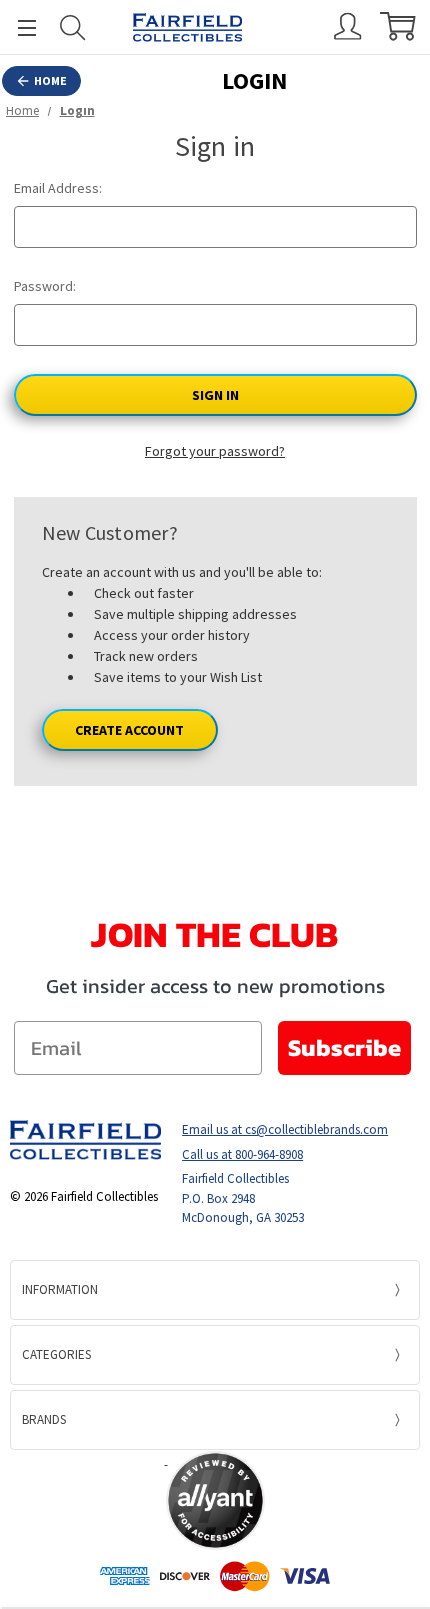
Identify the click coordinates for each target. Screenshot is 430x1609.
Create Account (129, 730)
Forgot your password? (215, 451)
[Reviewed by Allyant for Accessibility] (215, 1500)
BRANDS (44, 1419)
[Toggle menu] (18, 27)
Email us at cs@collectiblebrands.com (285, 1129)
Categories (56, 1354)
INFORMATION (60, 1289)
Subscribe (344, 1047)
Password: (45, 286)
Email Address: (58, 188)
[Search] (73, 27)
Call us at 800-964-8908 (242, 1154)
